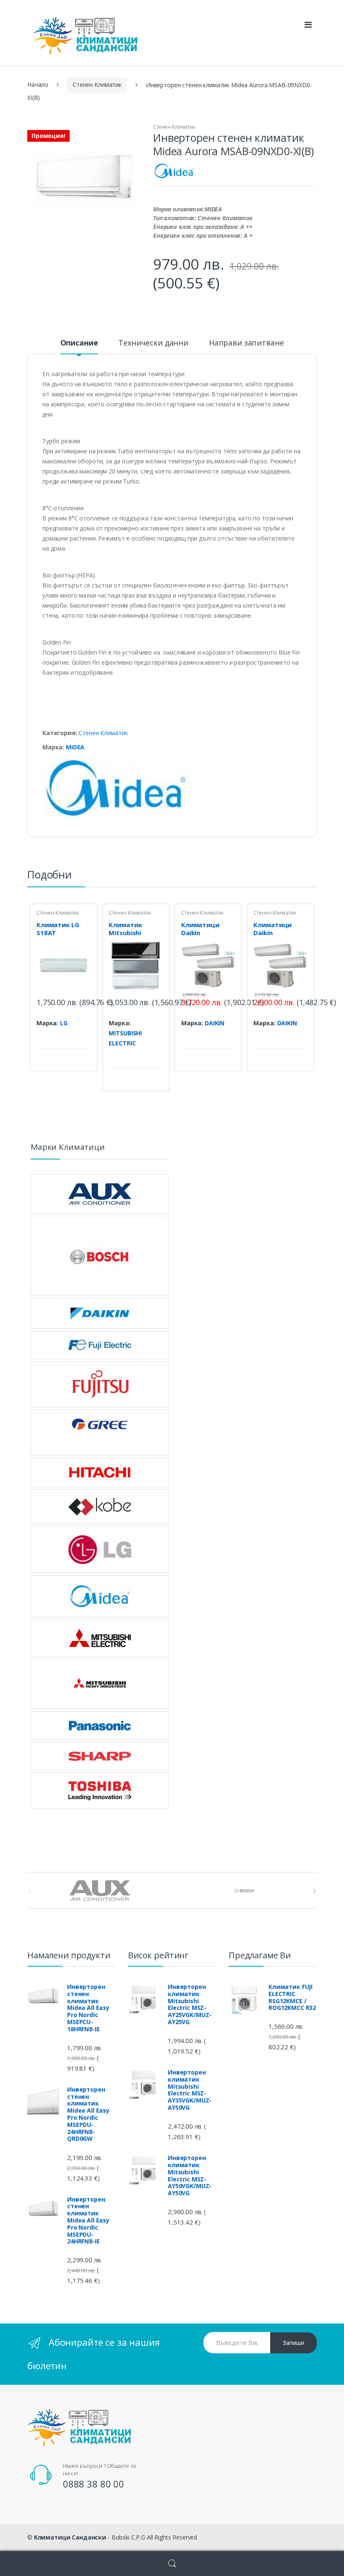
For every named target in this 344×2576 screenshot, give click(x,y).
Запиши (293, 2343)
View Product (83, 1037)
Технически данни (153, 343)
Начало (38, 84)
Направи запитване (246, 343)
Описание (79, 343)
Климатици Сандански (70, 2537)
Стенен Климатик (97, 84)
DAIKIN (215, 1023)
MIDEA (75, 747)
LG (64, 1023)
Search (172, 2564)
